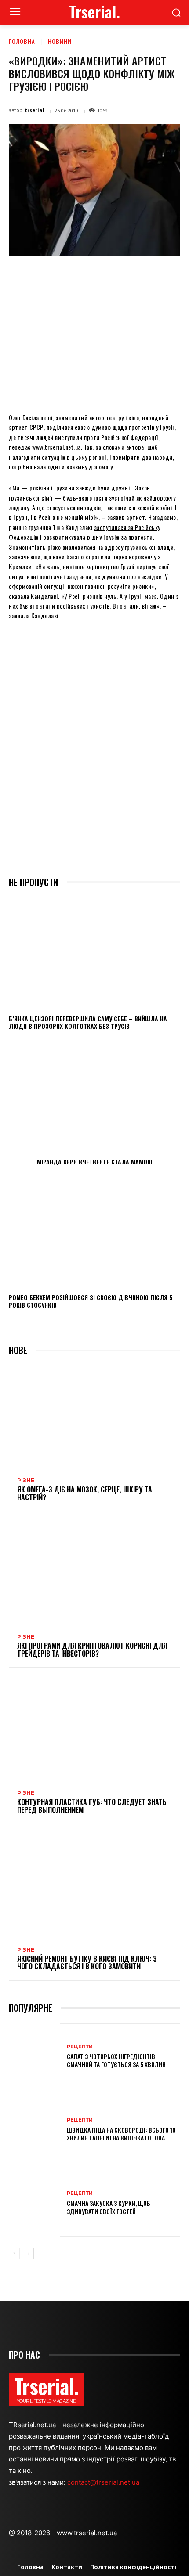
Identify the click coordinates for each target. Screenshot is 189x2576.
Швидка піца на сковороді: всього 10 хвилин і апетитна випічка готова (121, 2134)
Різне (26, 1481)
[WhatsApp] (106, 276)
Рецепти (80, 2047)
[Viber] (167, 276)
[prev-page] (14, 2253)
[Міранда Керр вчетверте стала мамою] (94, 1096)
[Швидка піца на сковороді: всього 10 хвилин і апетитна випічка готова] (35, 2130)
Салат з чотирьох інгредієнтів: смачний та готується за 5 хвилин (116, 2060)
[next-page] (28, 2253)
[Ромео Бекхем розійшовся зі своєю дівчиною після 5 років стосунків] (94, 1232)
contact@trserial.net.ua (104, 2482)
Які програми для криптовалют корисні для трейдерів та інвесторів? (92, 1650)
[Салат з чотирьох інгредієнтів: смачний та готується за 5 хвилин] (35, 2057)
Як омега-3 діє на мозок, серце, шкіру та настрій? (85, 1493)
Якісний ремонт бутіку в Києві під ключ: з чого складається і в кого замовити (87, 1963)
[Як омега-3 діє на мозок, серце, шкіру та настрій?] (94, 1417)
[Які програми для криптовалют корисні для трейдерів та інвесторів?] (94, 1573)
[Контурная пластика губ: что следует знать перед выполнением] (94, 1729)
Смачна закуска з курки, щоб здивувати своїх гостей (109, 2207)
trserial (35, 110)
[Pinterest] (86, 276)
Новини (60, 41)
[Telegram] (146, 276)
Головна (22, 41)
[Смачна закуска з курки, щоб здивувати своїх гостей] (35, 2203)
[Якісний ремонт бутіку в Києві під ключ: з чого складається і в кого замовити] (94, 1886)
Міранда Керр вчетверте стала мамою (95, 1162)
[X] (65, 276)
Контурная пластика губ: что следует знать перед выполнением (92, 1806)
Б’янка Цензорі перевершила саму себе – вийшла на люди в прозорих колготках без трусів (88, 1022)
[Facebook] (45, 276)
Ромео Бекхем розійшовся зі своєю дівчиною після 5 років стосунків (91, 1301)
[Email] (126, 276)
